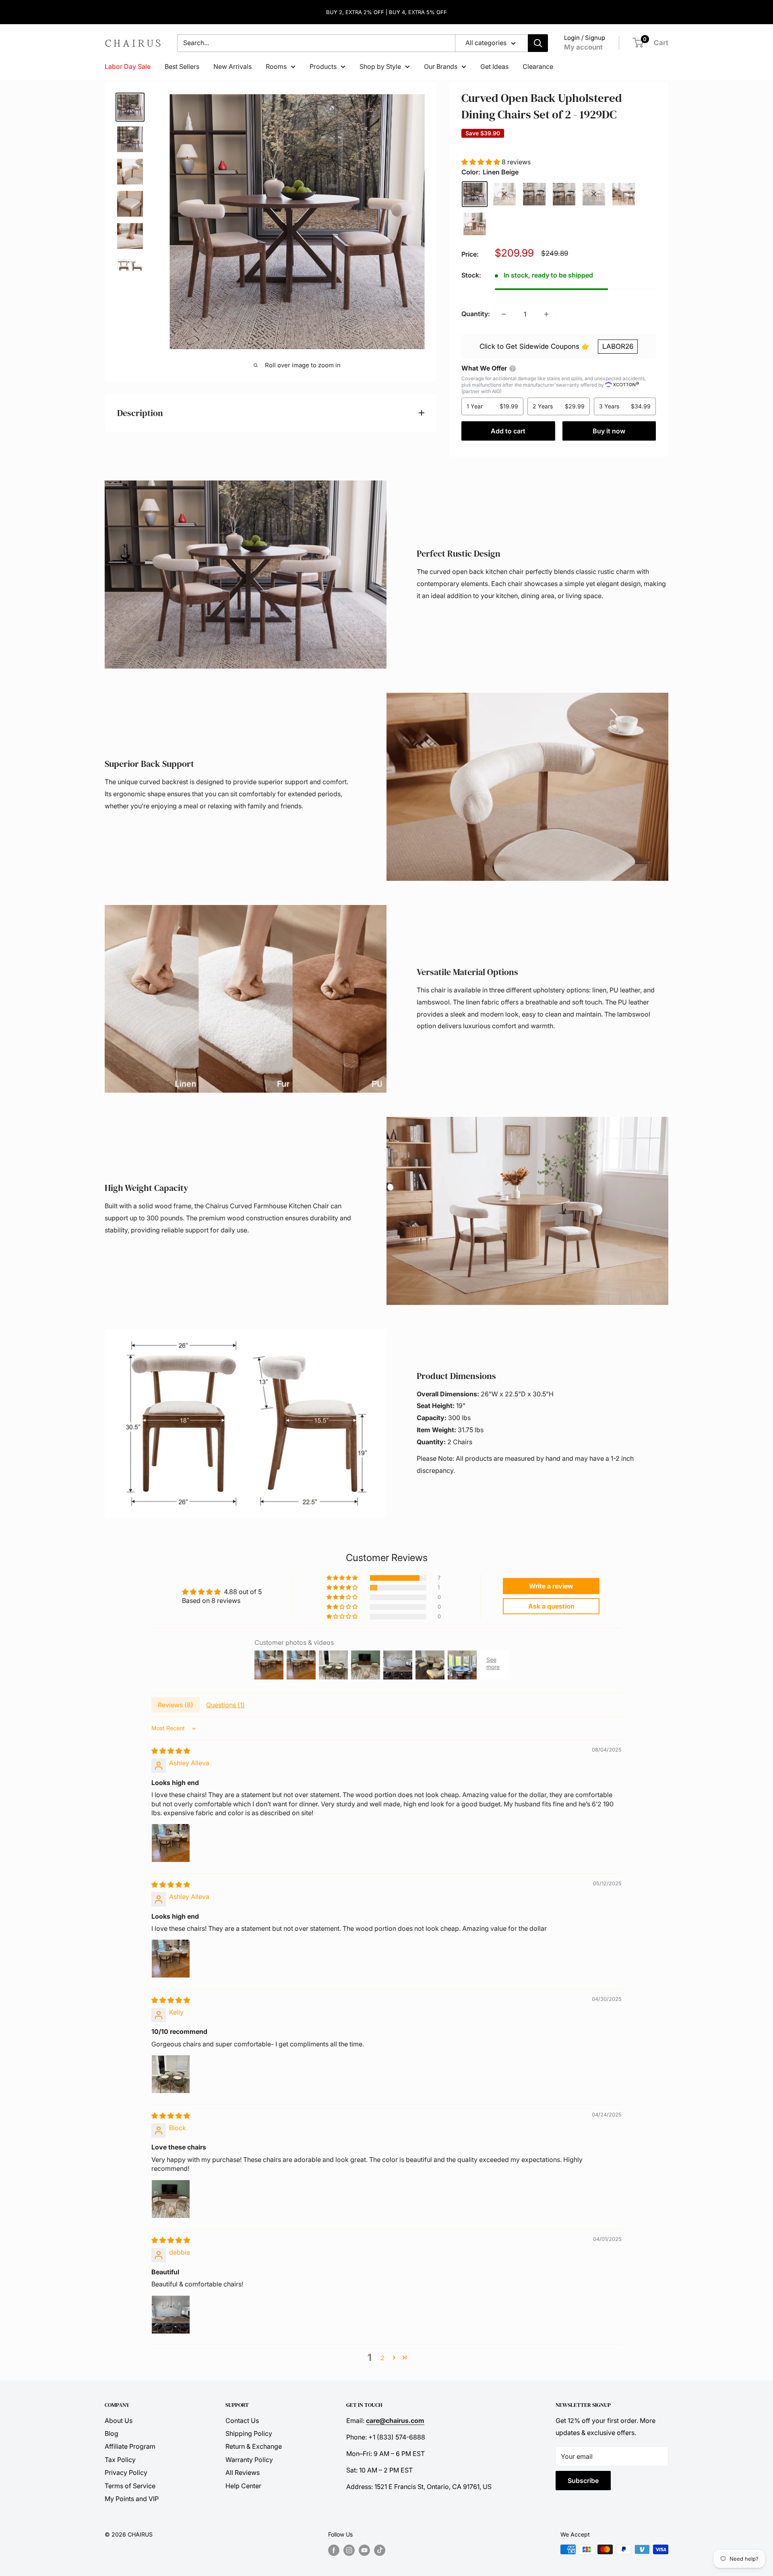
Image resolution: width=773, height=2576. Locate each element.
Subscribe (583, 2481)
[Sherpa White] (475, 224)
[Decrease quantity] (504, 314)
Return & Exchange (254, 2446)
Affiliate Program (130, 2446)
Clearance (538, 66)
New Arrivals (233, 66)
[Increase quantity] (546, 314)
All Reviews (243, 2472)
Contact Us (242, 2421)
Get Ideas (494, 66)
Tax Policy (120, 2460)
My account (583, 47)
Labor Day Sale (128, 66)
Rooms (276, 66)
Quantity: (476, 314)
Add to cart (508, 431)
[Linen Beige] (475, 194)
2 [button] (382, 2358)
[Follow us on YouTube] (364, 2550)
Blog (112, 2433)
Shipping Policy (249, 2433)
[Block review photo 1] (171, 2199)
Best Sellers (182, 66)
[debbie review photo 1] (171, 2315)
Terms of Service (130, 2486)
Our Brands (441, 66)
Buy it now (609, 431)
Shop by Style (380, 66)
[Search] (538, 43)
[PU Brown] (594, 194)
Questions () (225, 1705)
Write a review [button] (551, 1586)
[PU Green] (624, 194)
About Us (119, 2421)
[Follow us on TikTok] (380, 2550)
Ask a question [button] (551, 1606)
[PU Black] (564, 194)
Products (323, 66)
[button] (482, 162)
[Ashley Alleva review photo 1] (171, 1843)
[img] (171, 1751)
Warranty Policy (249, 2460)
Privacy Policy (126, 2472)
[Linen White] (504, 194)
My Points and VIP (132, 2499)
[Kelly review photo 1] (171, 2074)
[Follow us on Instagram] (349, 2550)
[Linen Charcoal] (534, 194)
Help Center (243, 2486)
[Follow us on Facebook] (334, 2550)
